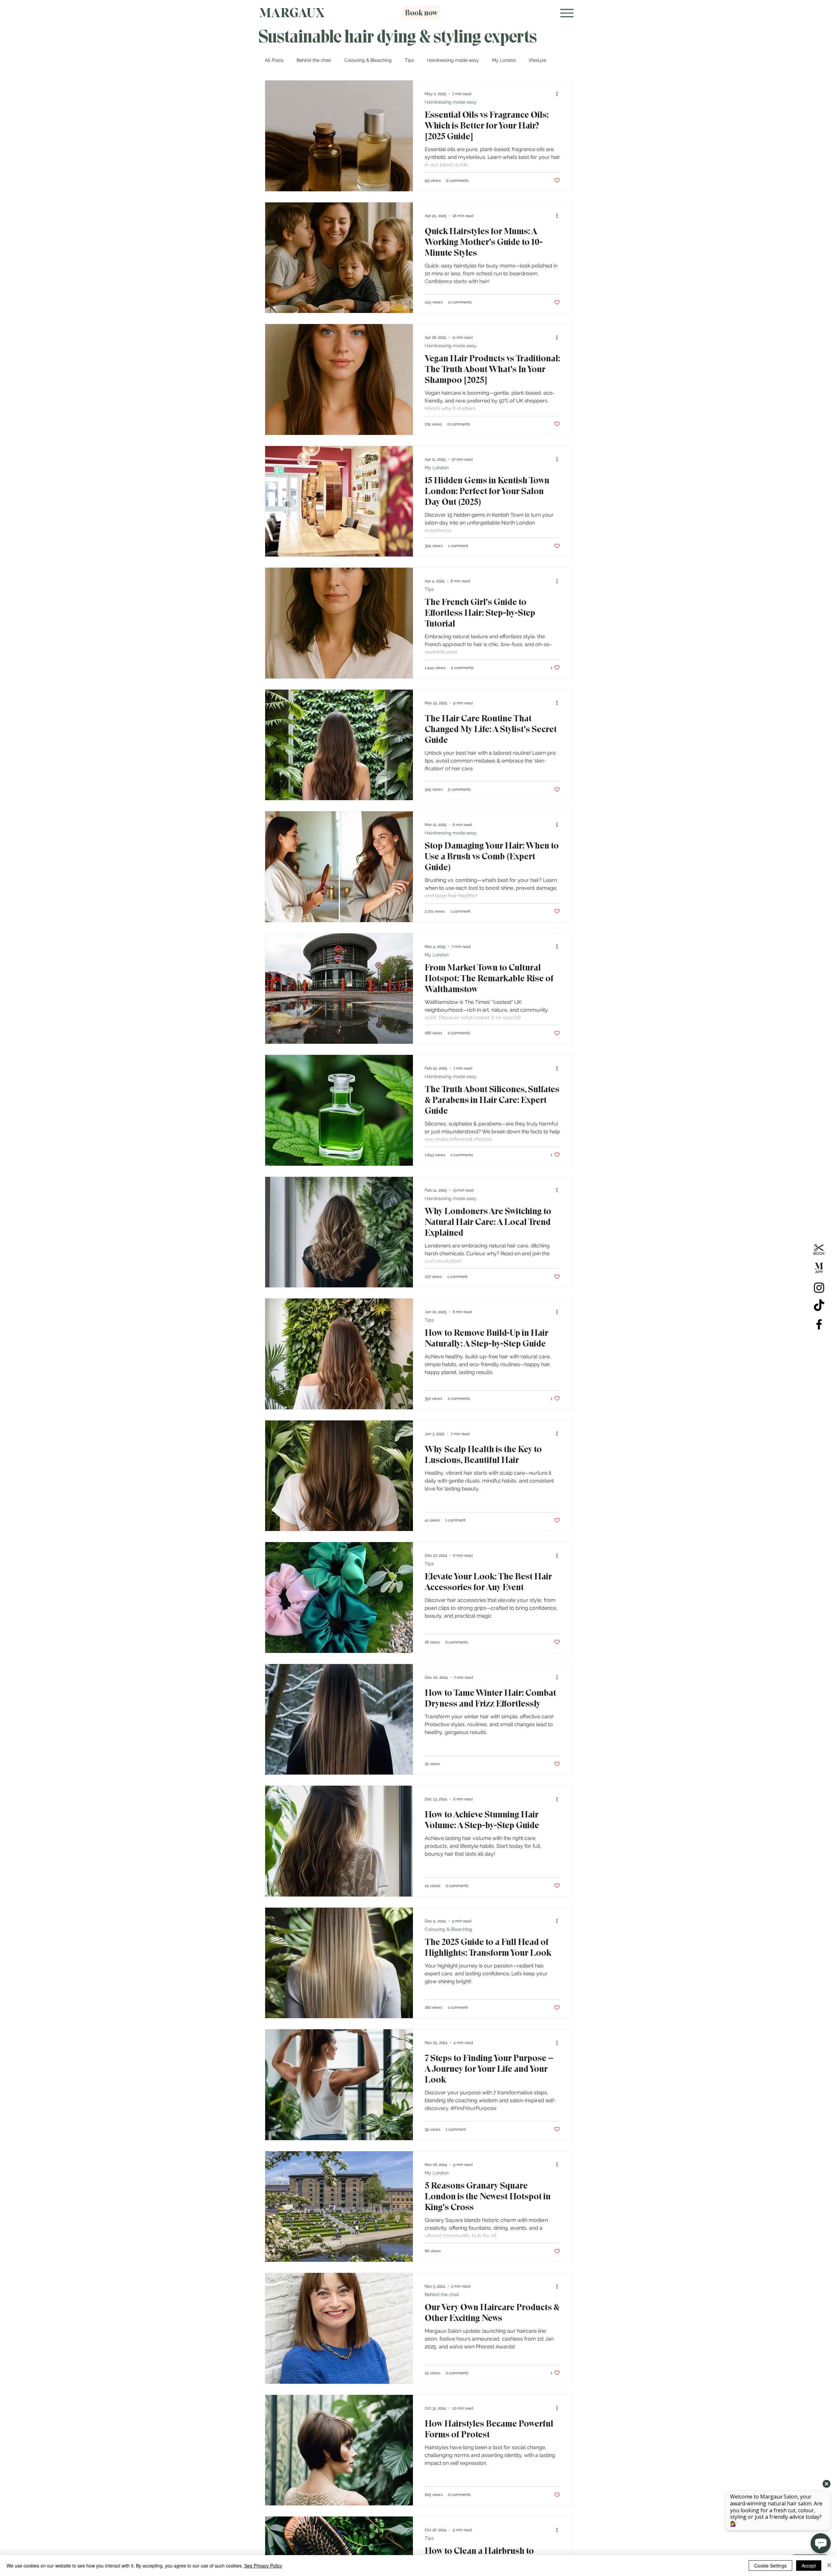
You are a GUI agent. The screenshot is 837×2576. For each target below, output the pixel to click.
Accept (809, 2566)
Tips (409, 60)
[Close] (829, 2566)
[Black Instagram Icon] (819, 1288)
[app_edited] (819, 1269)
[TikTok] (819, 1306)
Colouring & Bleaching (368, 60)
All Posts (274, 60)
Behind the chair (314, 60)
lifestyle (538, 60)
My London (504, 60)
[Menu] (567, 13)
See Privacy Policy (263, 2566)
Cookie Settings (770, 2566)
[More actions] (559, 94)
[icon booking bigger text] (819, 1251)
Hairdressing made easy (453, 60)
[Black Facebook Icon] (819, 1324)
